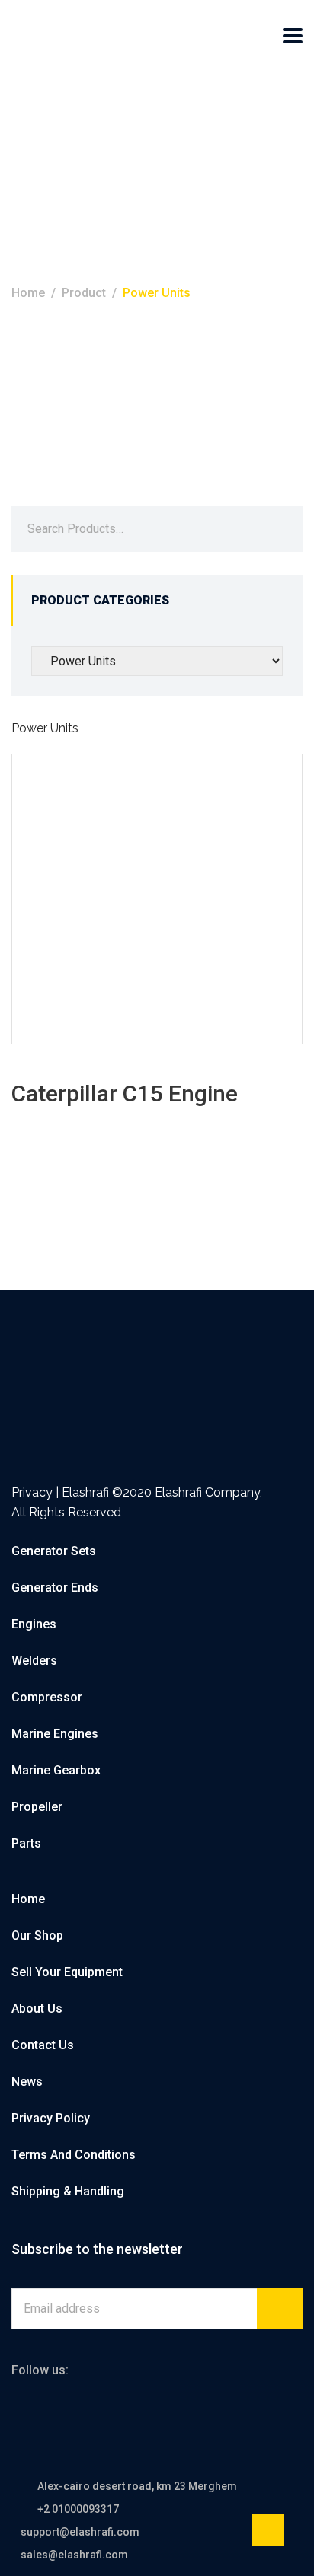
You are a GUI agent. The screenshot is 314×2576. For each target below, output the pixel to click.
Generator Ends (55, 1588)
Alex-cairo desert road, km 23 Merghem (137, 2486)
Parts (26, 1843)
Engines (34, 1624)
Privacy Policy (51, 2118)
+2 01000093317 (78, 2509)
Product (84, 293)
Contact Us (43, 2045)
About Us (37, 2009)
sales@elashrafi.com (74, 2555)
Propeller (37, 1807)
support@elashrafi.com (80, 2532)
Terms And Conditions (74, 2155)
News (27, 2082)
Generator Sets (54, 1551)
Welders (34, 1661)
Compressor (47, 1697)
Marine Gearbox (56, 1770)
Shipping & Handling (68, 2191)
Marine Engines (55, 1734)
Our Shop (37, 1935)
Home (28, 293)
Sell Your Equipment (67, 1972)
